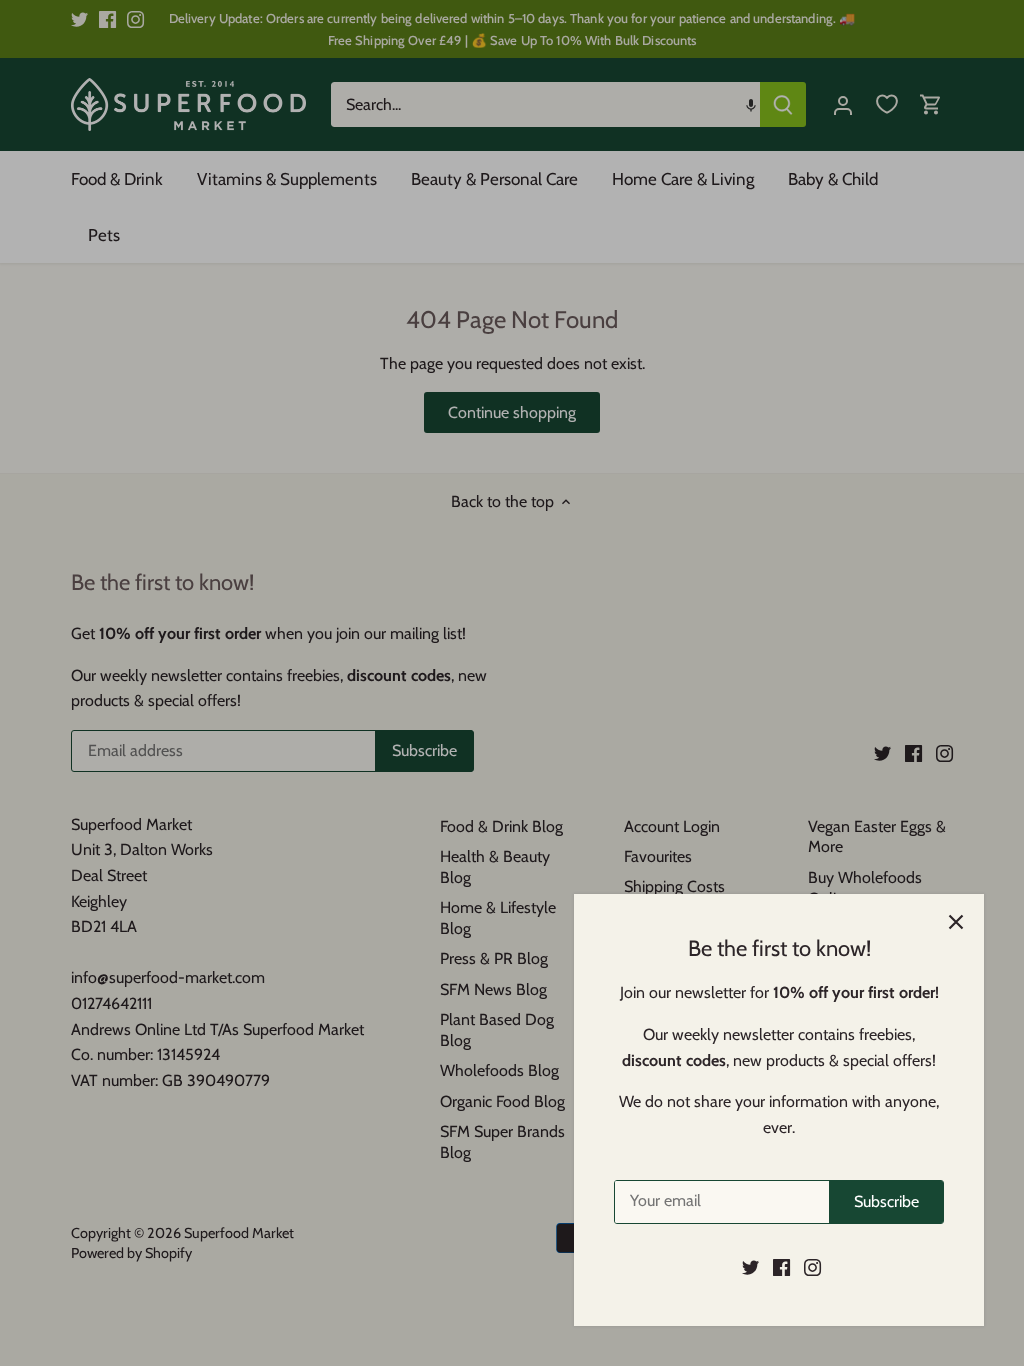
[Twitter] (750, 1267)
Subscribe (886, 1201)
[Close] (956, 922)
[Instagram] (812, 1267)
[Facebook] (781, 1267)
